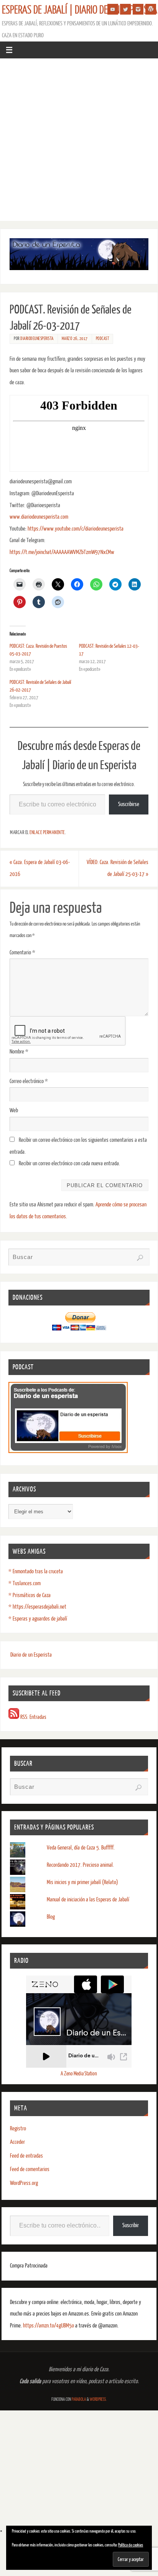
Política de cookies (131, 2545)
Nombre (19, 1052)
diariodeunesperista (37, 339)
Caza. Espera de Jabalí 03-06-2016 (40, 868)
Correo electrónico (29, 1081)
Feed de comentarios (30, 2169)
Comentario (22, 953)
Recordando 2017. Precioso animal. (80, 1865)
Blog (51, 1917)
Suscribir (131, 2225)
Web (14, 1111)
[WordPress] (151, 9)
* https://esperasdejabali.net (37, 1607)
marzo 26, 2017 (75, 339)
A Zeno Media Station (79, 2074)
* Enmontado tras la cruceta (36, 1572)
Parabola (79, 2399)
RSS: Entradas (33, 1717)
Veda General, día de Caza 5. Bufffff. (81, 1848)
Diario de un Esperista (31, 1655)
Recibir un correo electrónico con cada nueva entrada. (69, 1164)
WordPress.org (24, 2183)
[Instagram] (138, 9)
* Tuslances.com (25, 1583)
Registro (18, 2129)
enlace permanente (47, 833)
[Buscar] (140, 1258)
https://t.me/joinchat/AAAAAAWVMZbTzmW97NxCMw (62, 552)
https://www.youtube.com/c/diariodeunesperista (76, 529)
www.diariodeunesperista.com (39, 517)
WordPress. (98, 2399)
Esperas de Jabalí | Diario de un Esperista (80, 10)
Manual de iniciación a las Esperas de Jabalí (88, 1900)
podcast (103, 339)
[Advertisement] (79, 142)
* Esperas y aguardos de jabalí (38, 1619)
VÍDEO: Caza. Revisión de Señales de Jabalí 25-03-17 (118, 868)
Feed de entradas (26, 2156)
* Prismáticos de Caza (30, 1595)
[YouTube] (113, 9)
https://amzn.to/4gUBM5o (49, 2326)
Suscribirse (129, 804)
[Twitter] (125, 9)
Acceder (17, 2142)
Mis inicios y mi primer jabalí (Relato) (82, 1882)
